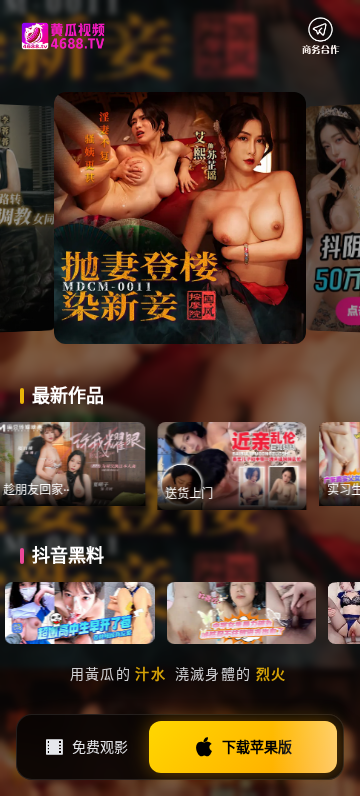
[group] (75, 464)
